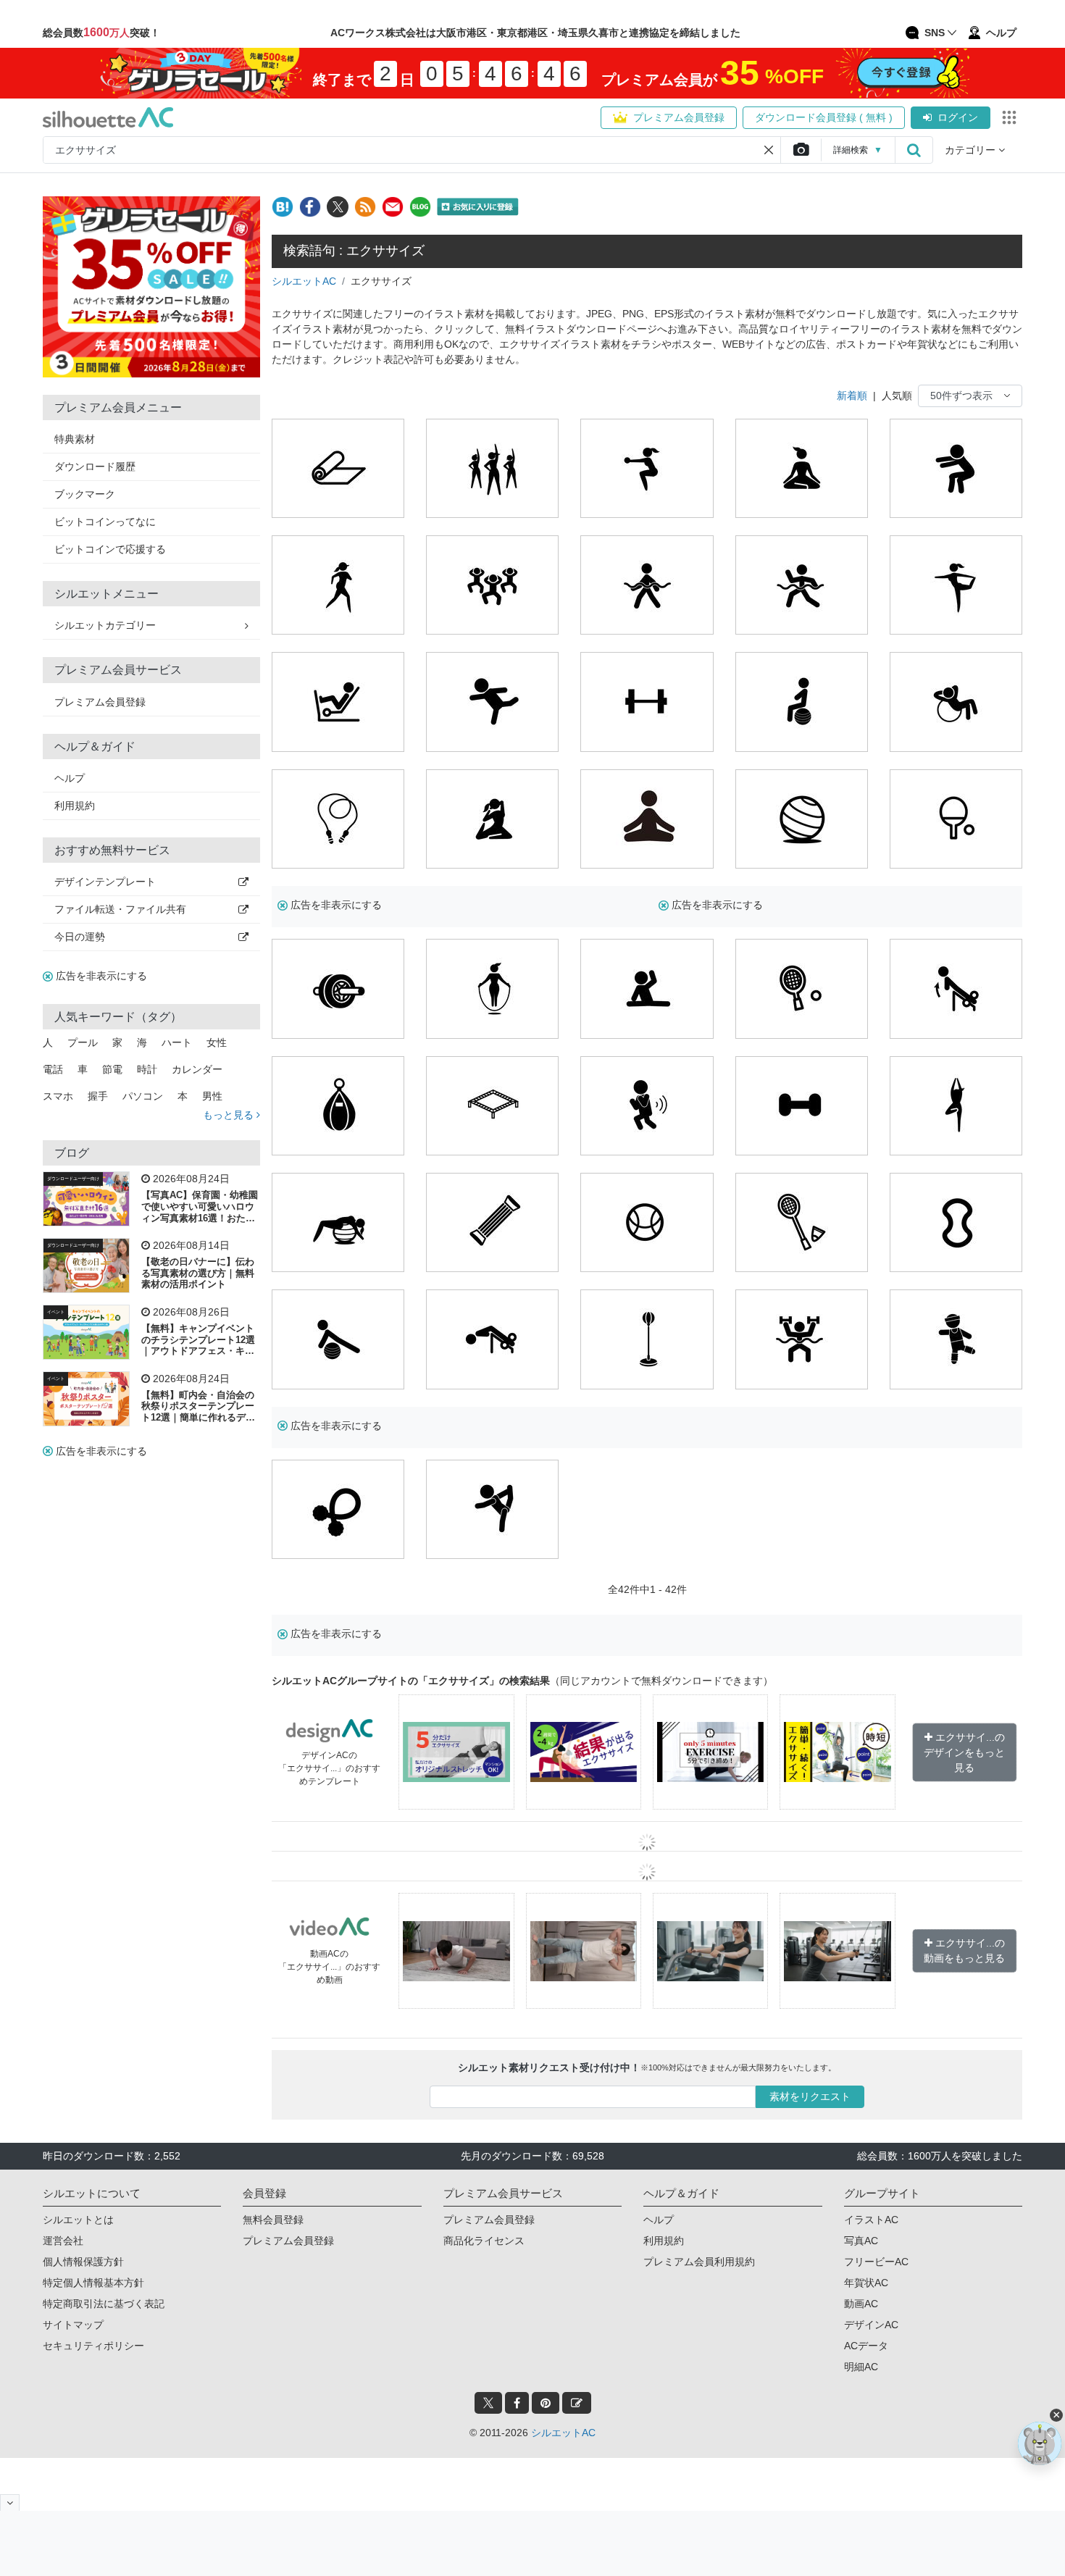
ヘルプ (70, 778)
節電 (112, 1069)
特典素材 (75, 439)
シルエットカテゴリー (105, 625)
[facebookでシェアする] (310, 207)
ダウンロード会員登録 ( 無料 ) (824, 117)
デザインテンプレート (105, 882)
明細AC (861, 2367)
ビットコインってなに (105, 522)
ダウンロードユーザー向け (73, 1179)
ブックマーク (85, 494)
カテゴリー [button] (972, 150)
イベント (56, 1312)
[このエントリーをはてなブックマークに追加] (283, 207)
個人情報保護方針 (83, 2262)
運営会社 (63, 2241)
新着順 (852, 396)
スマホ (58, 1096)
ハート (177, 1042)
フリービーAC (876, 2262)
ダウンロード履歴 (95, 467)
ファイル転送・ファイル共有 (120, 909)
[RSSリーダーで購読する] (365, 207)
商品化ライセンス (484, 2241)
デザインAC (871, 2325)
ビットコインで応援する (110, 549)
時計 (147, 1069)
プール (83, 1042)
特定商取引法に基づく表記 (104, 2304)
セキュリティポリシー (93, 2346)
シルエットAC (304, 281)
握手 (98, 1096)
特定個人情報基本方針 (93, 2283)
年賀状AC (866, 2283)
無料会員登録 (273, 2220)
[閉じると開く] (10, 2502)
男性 (212, 1096)
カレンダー (197, 1069)
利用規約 (75, 806)
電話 (53, 1069)
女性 (217, 1042)
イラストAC (871, 2220)
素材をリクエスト (810, 2096)
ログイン (958, 117)
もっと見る (230, 1115)
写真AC (861, 2241)
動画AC (861, 2304)
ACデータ (866, 2346)
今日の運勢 (80, 937)
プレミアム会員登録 (679, 117)
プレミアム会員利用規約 (699, 2262)
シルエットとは (78, 2220)
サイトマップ (73, 2325)
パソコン (143, 1096)
